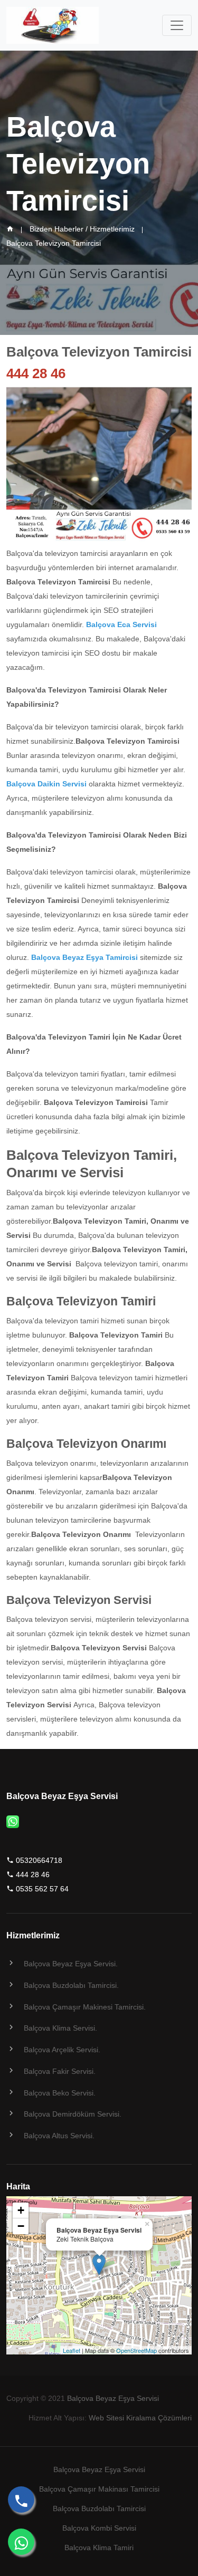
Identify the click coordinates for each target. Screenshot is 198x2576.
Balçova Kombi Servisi (99, 2528)
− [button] (21, 2226)
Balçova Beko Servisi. (60, 2093)
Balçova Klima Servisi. (60, 2028)
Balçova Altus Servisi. (59, 2136)
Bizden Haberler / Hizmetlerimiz (82, 229)
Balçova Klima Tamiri (99, 2548)
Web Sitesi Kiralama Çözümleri (140, 2418)
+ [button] (21, 2210)
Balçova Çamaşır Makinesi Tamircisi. (85, 2007)
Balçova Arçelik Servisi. (62, 2050)
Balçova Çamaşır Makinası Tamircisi (99, 2489)
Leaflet (72, 2350)
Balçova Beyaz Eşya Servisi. (71, 1964)
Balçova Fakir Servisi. (60, 2071)
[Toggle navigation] (177, 25)
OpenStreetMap (136, 2350)
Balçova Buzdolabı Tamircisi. (71, 1985)
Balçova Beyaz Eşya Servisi (113, 2398)
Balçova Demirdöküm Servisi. (73, 2114)
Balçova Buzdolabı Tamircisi (99, 2508)
